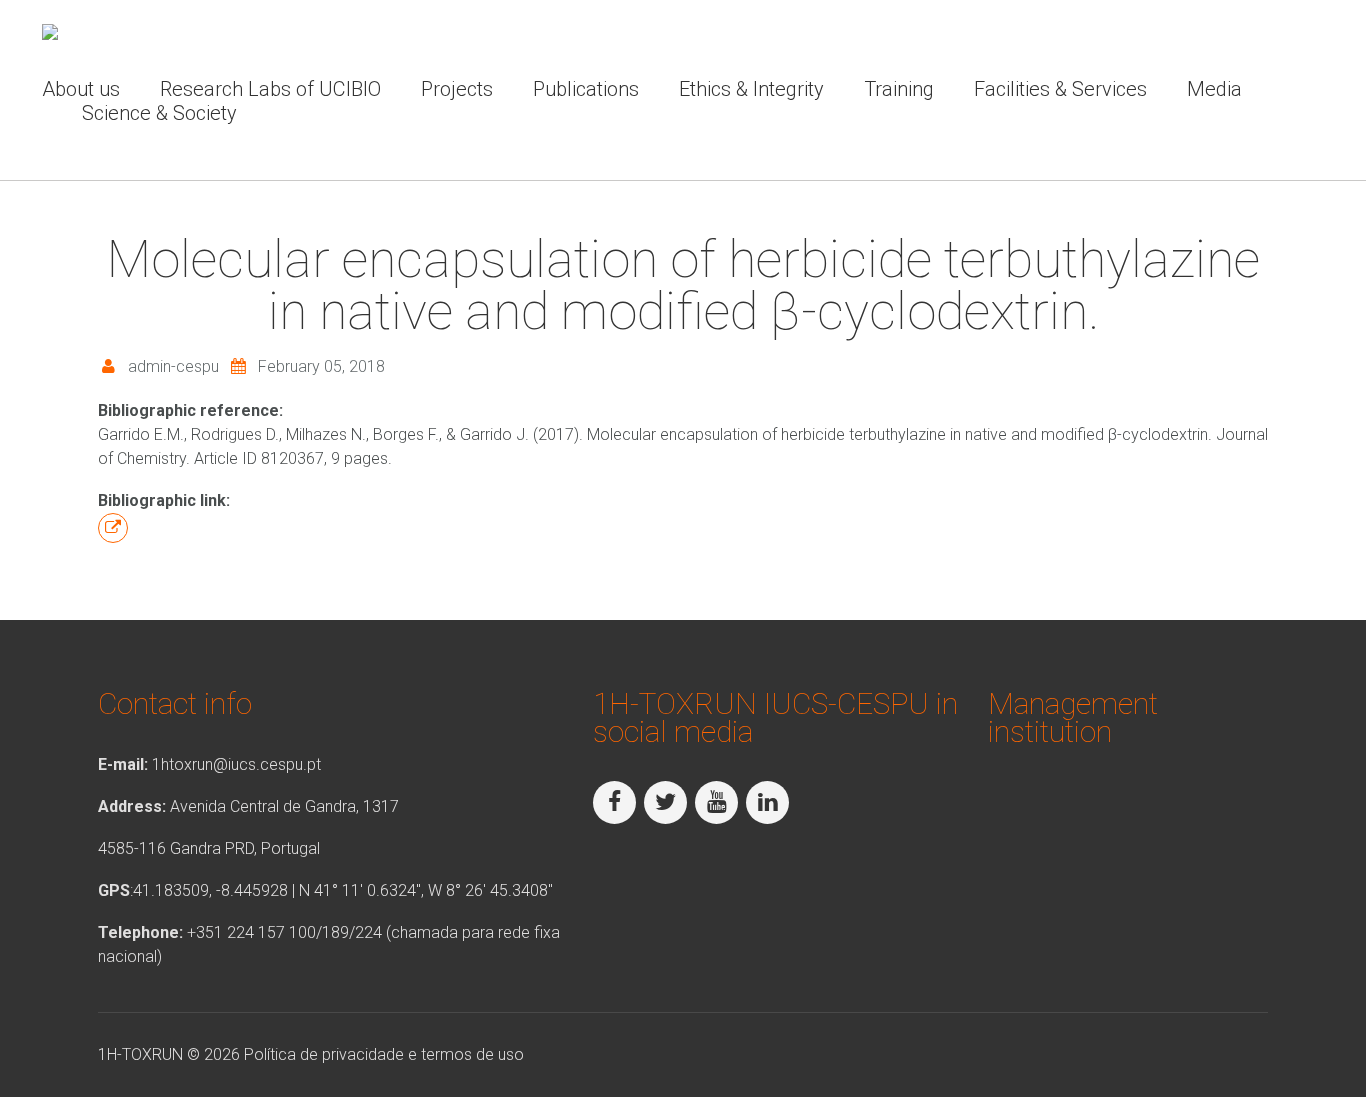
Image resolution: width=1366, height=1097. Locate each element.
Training (899, 89)
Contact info (175, 703)
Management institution (1073, 717)
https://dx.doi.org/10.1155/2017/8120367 (113, 528)
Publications (586, 89)
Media (1214, 89)
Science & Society (159, 113)
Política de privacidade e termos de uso (384, 1054)
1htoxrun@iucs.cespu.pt (236, 764)
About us (81, 89)
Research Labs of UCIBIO (270, 89)
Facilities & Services (1060, 89)
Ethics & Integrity (751, 89)
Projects (457, 89)
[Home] (50, 35)
